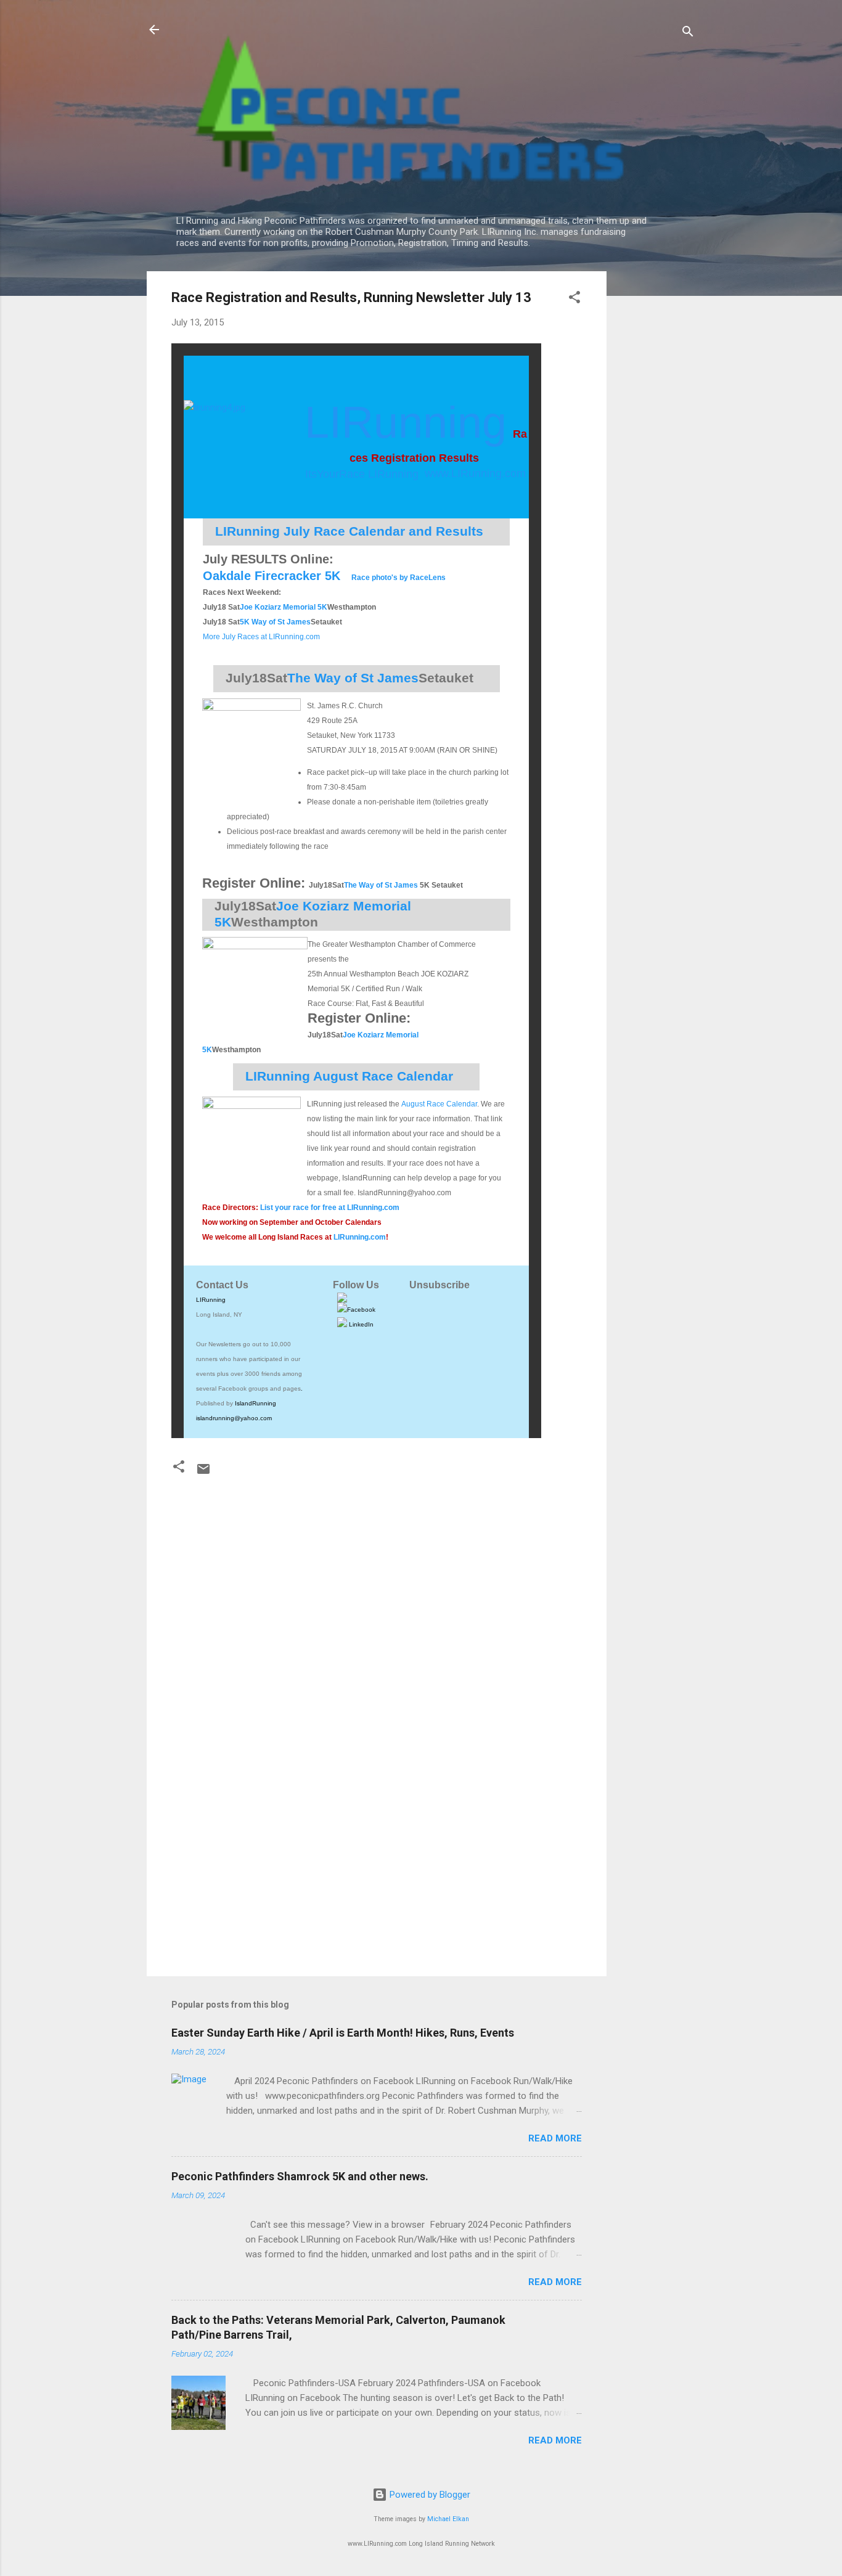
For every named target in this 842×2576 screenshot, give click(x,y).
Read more (555, 2138)
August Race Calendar (439, 1104)
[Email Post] (203, 1473)
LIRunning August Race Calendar (349, 1076)
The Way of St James (381, 885)
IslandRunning (255, 1403)
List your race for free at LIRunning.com (330, 1208)
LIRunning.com (360, 1237)
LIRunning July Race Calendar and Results (349, 531)
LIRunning (211, 1300)
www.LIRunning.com (475, 473)
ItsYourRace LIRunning (362, 474)
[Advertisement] (656, 456)
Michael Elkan (448, 2519)
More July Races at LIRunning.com (261, 637)
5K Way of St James (275, 622)
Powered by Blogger (429, 2495)
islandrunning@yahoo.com (234, 1418)
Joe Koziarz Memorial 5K (284, 607)
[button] (574, 299)
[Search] (688, 34)
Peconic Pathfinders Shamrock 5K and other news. (300, 2176)
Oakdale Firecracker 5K (272, 576)
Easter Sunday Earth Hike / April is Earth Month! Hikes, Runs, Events (343, 2033)
